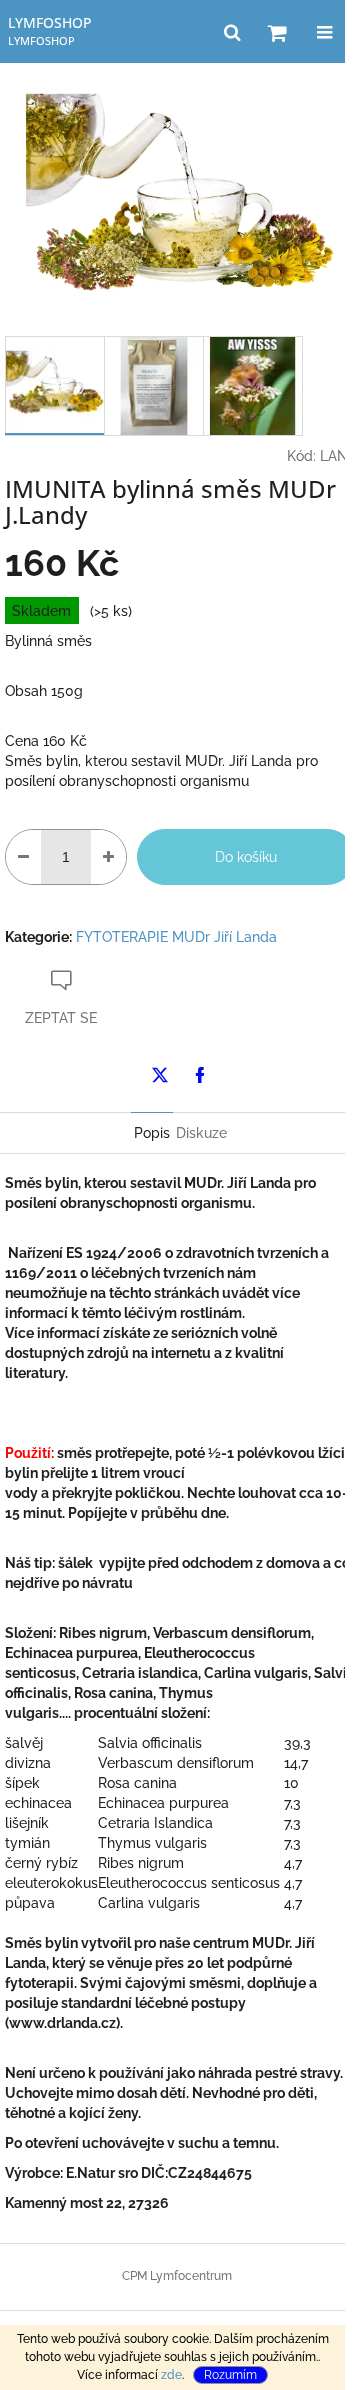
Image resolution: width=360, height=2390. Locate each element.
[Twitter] (160, 1075)
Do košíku (246, 857)
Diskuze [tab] (201, 1133)
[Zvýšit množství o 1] (108, 857)
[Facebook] (200, 1075)
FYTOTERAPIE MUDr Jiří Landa (176, 937)
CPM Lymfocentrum (177, 2276)
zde (171, 2375)
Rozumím (230, 2375)
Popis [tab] (152, 1133)
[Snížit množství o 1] (23, 857)
